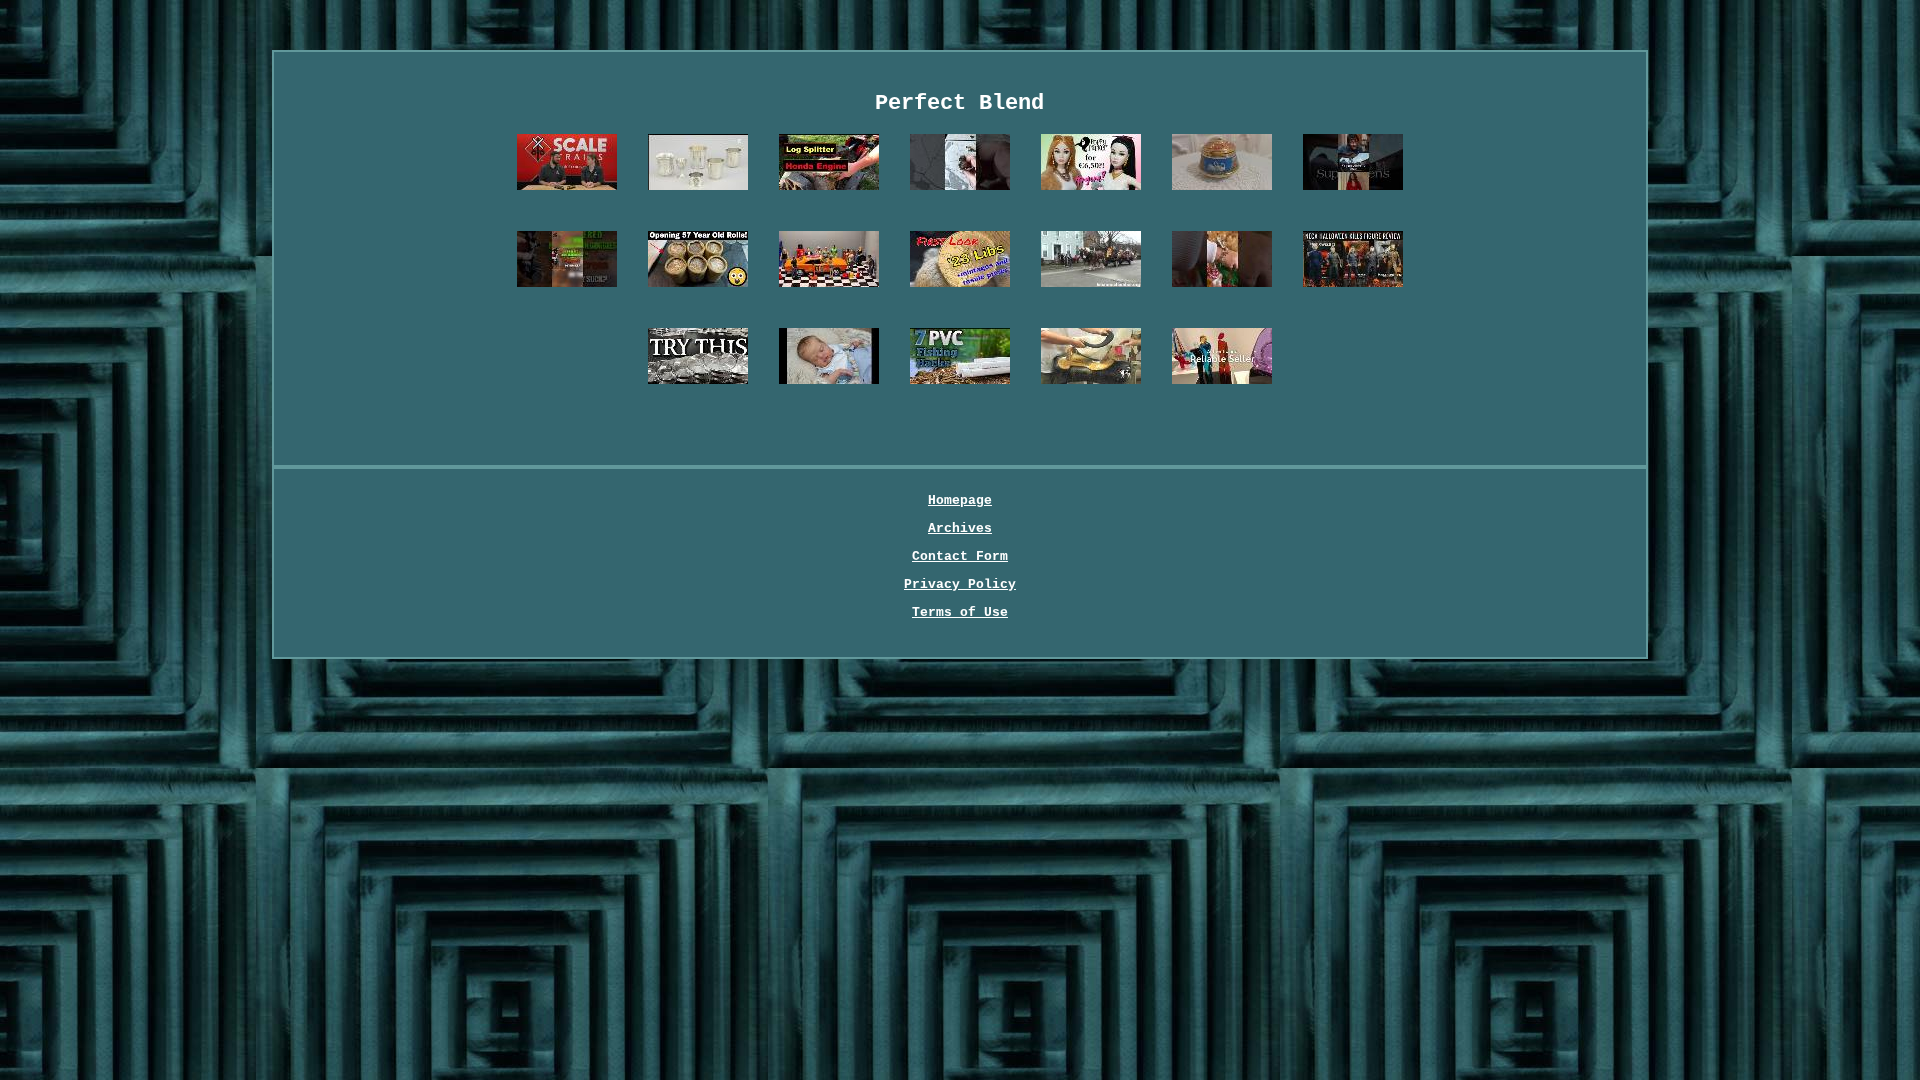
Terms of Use (960, 612)
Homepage (960, 500)
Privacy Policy (960, 584)
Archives (960, 528)
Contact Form (960, 556)
